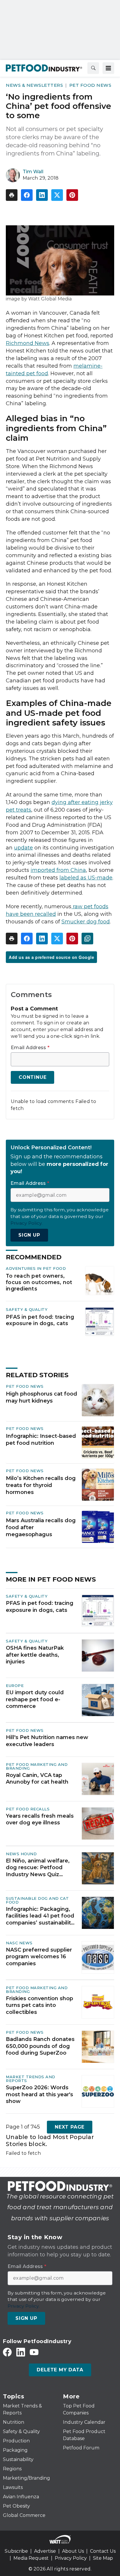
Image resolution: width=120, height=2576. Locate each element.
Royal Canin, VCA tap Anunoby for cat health (37, 1779)
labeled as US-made (86, 878)
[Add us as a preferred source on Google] (87, 939)
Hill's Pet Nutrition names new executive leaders (47, 1741)
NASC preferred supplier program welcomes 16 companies (39, 1957)
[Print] (12, 195)
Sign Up (29, 1235)
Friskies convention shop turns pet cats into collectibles (39, 2005)
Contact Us (103, 2551)
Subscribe (16, 2551)
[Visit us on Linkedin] (21, 2352)
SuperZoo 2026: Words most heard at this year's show (39, 2094)
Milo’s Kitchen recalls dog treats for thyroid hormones (41, 1485)
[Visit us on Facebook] (7, 2352)
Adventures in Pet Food (36, 1268)
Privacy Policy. (27, 1223)
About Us (73, 2551)
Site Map (103, 2558)
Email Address (30, 1048)
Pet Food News (90, 85)
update (23, 848)
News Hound (21, 1854)
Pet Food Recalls (28, 1809)
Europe (15, 1686)
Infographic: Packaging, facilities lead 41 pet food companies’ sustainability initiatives (40, 1916)
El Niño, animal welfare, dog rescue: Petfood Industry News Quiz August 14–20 (38, 1868)
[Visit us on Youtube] (34, 2352)
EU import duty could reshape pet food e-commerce (35, 1699)
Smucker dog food (86, 922)
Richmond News (28, 343)
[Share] (27, 195)
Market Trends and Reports (31, 2079)
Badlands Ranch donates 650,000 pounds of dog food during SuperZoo (40, 2046)
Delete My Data (60, 2370)
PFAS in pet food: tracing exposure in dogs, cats (40, 1320)
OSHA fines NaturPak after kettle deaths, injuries (35, 1655)
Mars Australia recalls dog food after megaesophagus (41, 1527)
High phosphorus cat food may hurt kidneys (42, 1397)
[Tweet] (57, 195)
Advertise (45, 2551)
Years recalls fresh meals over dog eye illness (40, 1819)
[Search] (93, 68)
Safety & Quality (27, 1309)
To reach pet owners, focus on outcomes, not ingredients (39, 1282)
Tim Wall (33, 172)
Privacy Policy (71, 2558)
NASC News (19, 1943)
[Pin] (72, 195)
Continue (32, 1077)
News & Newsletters (34, 85)
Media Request (31, 2558)
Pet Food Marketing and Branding (37, 1766)
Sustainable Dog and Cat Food (37, 1900)
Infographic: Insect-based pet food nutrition (41, 1440)
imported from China (58, 870)
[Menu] (108, 68)
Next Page (70, 2127)
